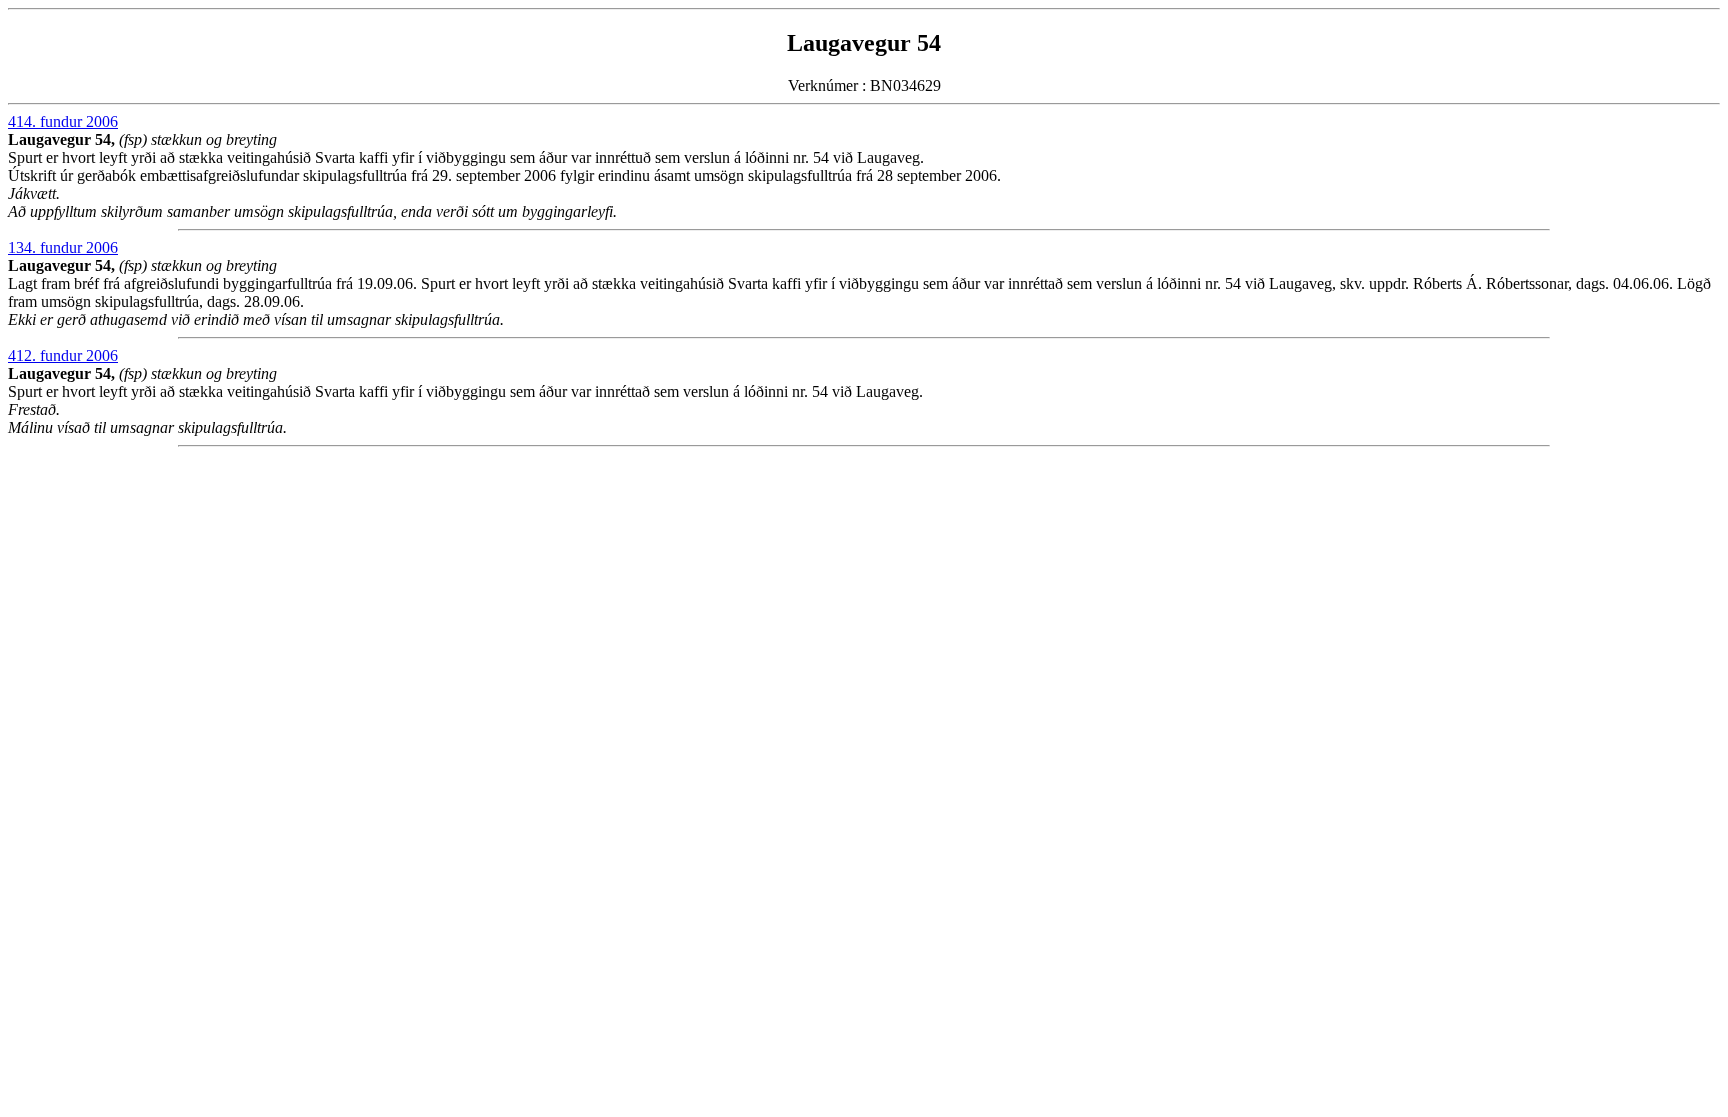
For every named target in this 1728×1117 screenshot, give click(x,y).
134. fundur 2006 (63, 247)
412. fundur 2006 (63, 355)
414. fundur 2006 (63, 121)
